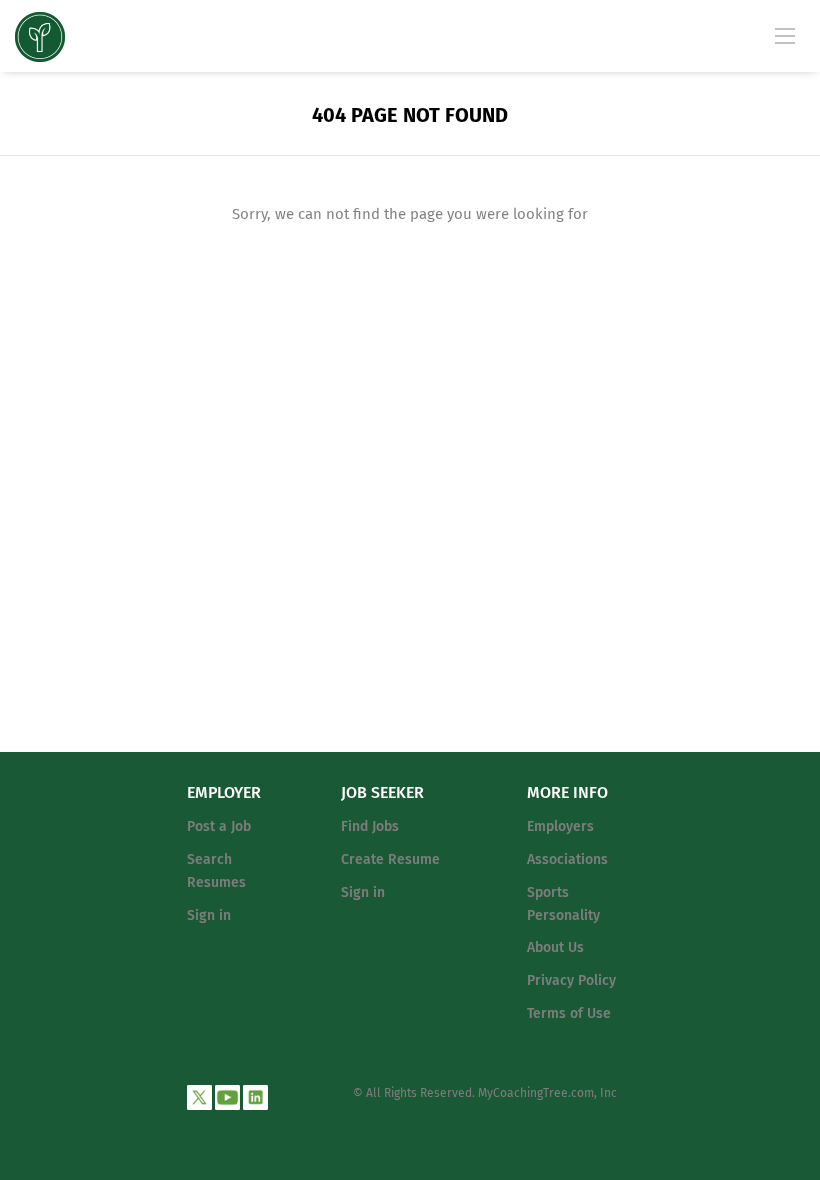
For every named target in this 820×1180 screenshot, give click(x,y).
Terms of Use (569, 1013)
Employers (560, 826)
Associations (567, 859)
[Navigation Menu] (785, 35)
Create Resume (390, 859)
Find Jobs (370, 826)
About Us (555, 947)
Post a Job (219, 826)
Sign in (209, 915)
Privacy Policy (571, 980)
